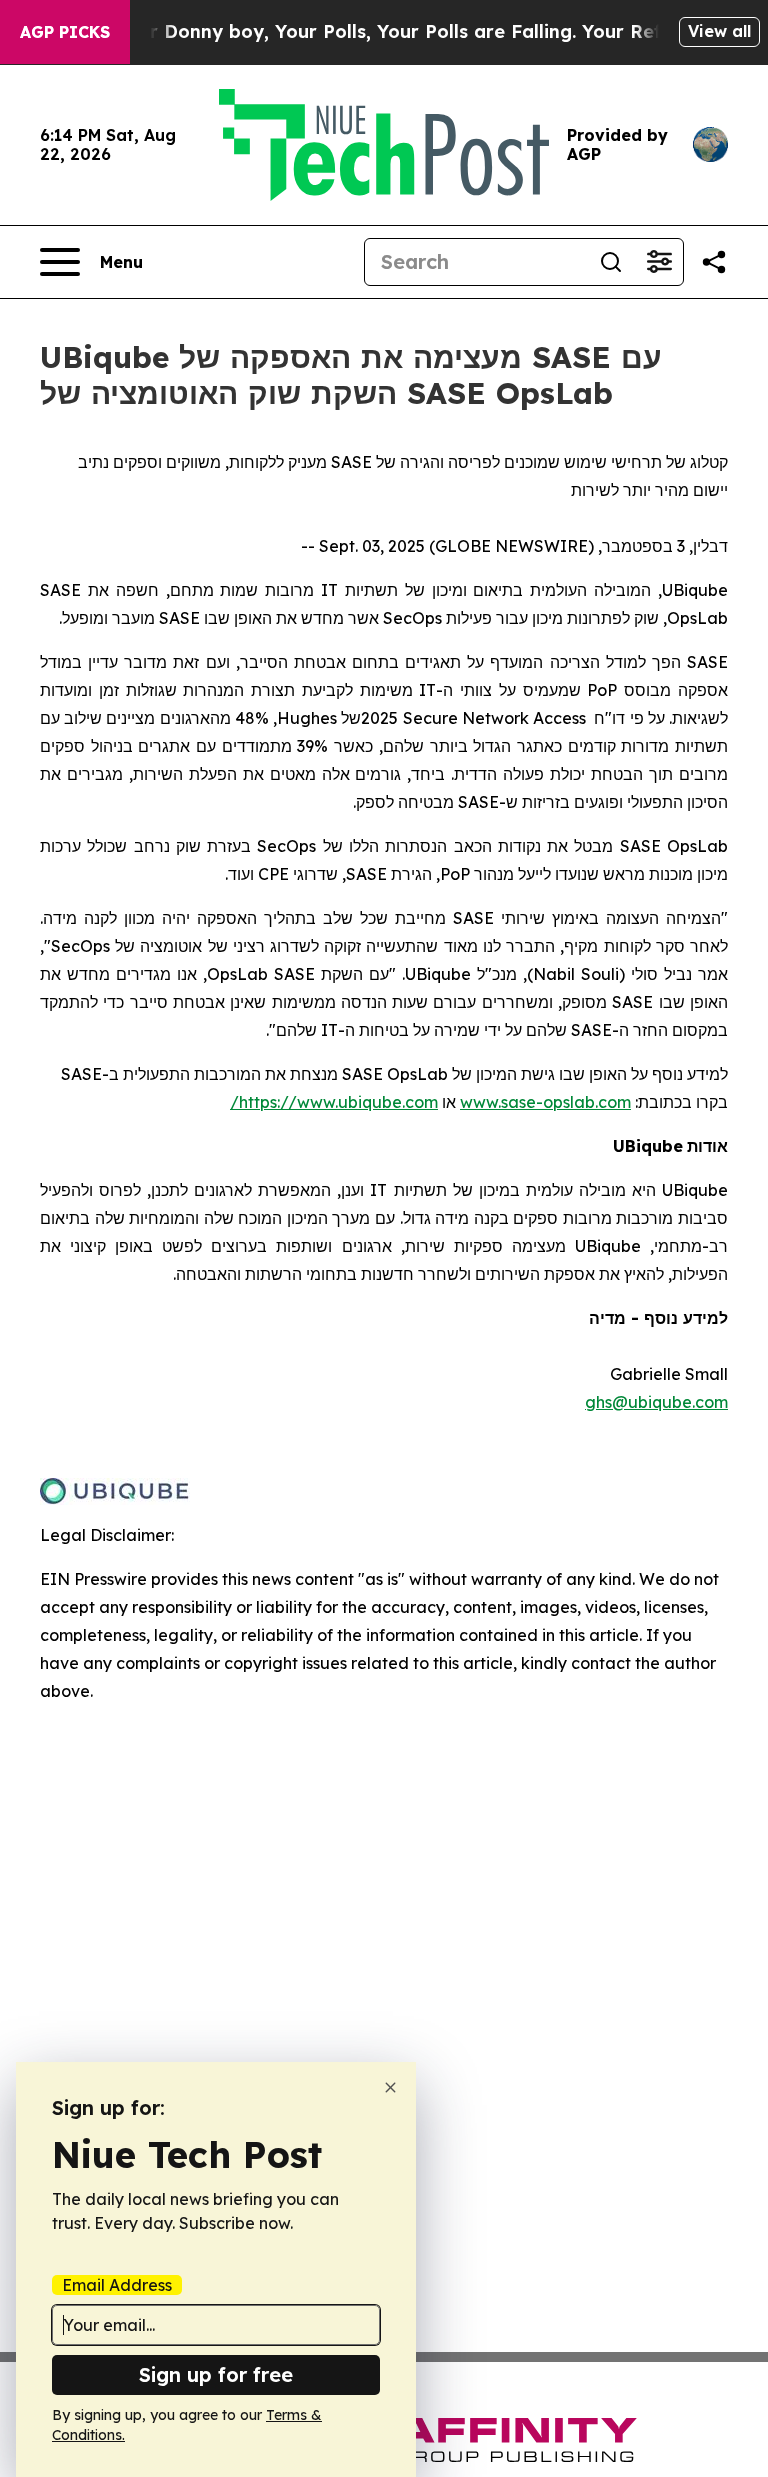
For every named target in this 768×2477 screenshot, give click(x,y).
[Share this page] (714, 262)
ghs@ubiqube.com (656, 1402)
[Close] (390, 2087)
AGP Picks (65, 32)
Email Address (117, 2285)
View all (719, 31)
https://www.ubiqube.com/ (334, 1102)
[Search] (611, 262)
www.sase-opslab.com (545, 1102)
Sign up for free (216, 2374)
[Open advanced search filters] (659, 262)
